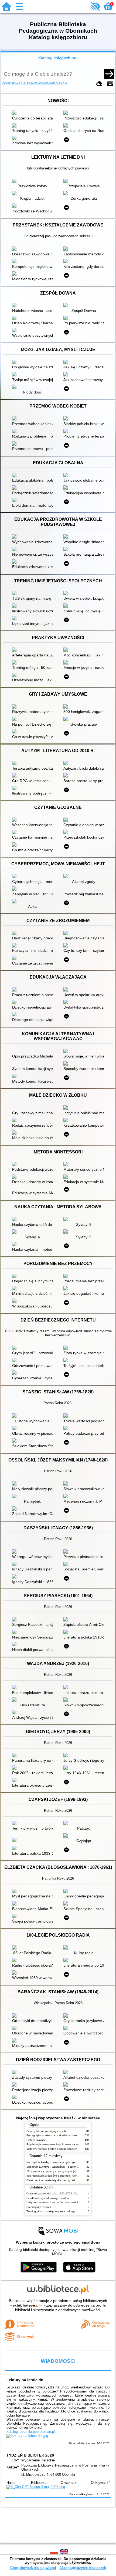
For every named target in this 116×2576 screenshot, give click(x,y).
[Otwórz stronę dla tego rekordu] (34, 113)
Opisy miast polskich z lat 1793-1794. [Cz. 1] (54, 2193)
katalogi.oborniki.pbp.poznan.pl (31, 2432)
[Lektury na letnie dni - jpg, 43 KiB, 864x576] (27, 2436)
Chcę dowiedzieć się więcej (33, 2568)
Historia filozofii (36, 2140)
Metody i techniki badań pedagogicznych (52, 2149)
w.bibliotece (26, 2305)
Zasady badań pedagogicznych (46, 2131)
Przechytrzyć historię (39, 2207)
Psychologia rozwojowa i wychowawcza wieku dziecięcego (62, 2144)
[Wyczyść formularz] (99, 84)
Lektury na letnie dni (25, 2380)
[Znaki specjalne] (110, 84)
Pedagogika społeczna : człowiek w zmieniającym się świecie (64, 2135)
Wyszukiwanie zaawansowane (27, 83)
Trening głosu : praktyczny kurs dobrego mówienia (58, 2211)
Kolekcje (60, 83)
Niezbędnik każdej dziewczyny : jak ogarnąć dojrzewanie (62, 2162)
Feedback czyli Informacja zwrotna (48, 2198)
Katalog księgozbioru (58, 58)
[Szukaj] (109, 74)
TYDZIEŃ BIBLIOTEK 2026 (30, 2455)
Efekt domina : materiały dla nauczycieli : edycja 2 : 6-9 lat (62, 2180)
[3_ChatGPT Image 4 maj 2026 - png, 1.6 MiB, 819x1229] (36, 2487)
